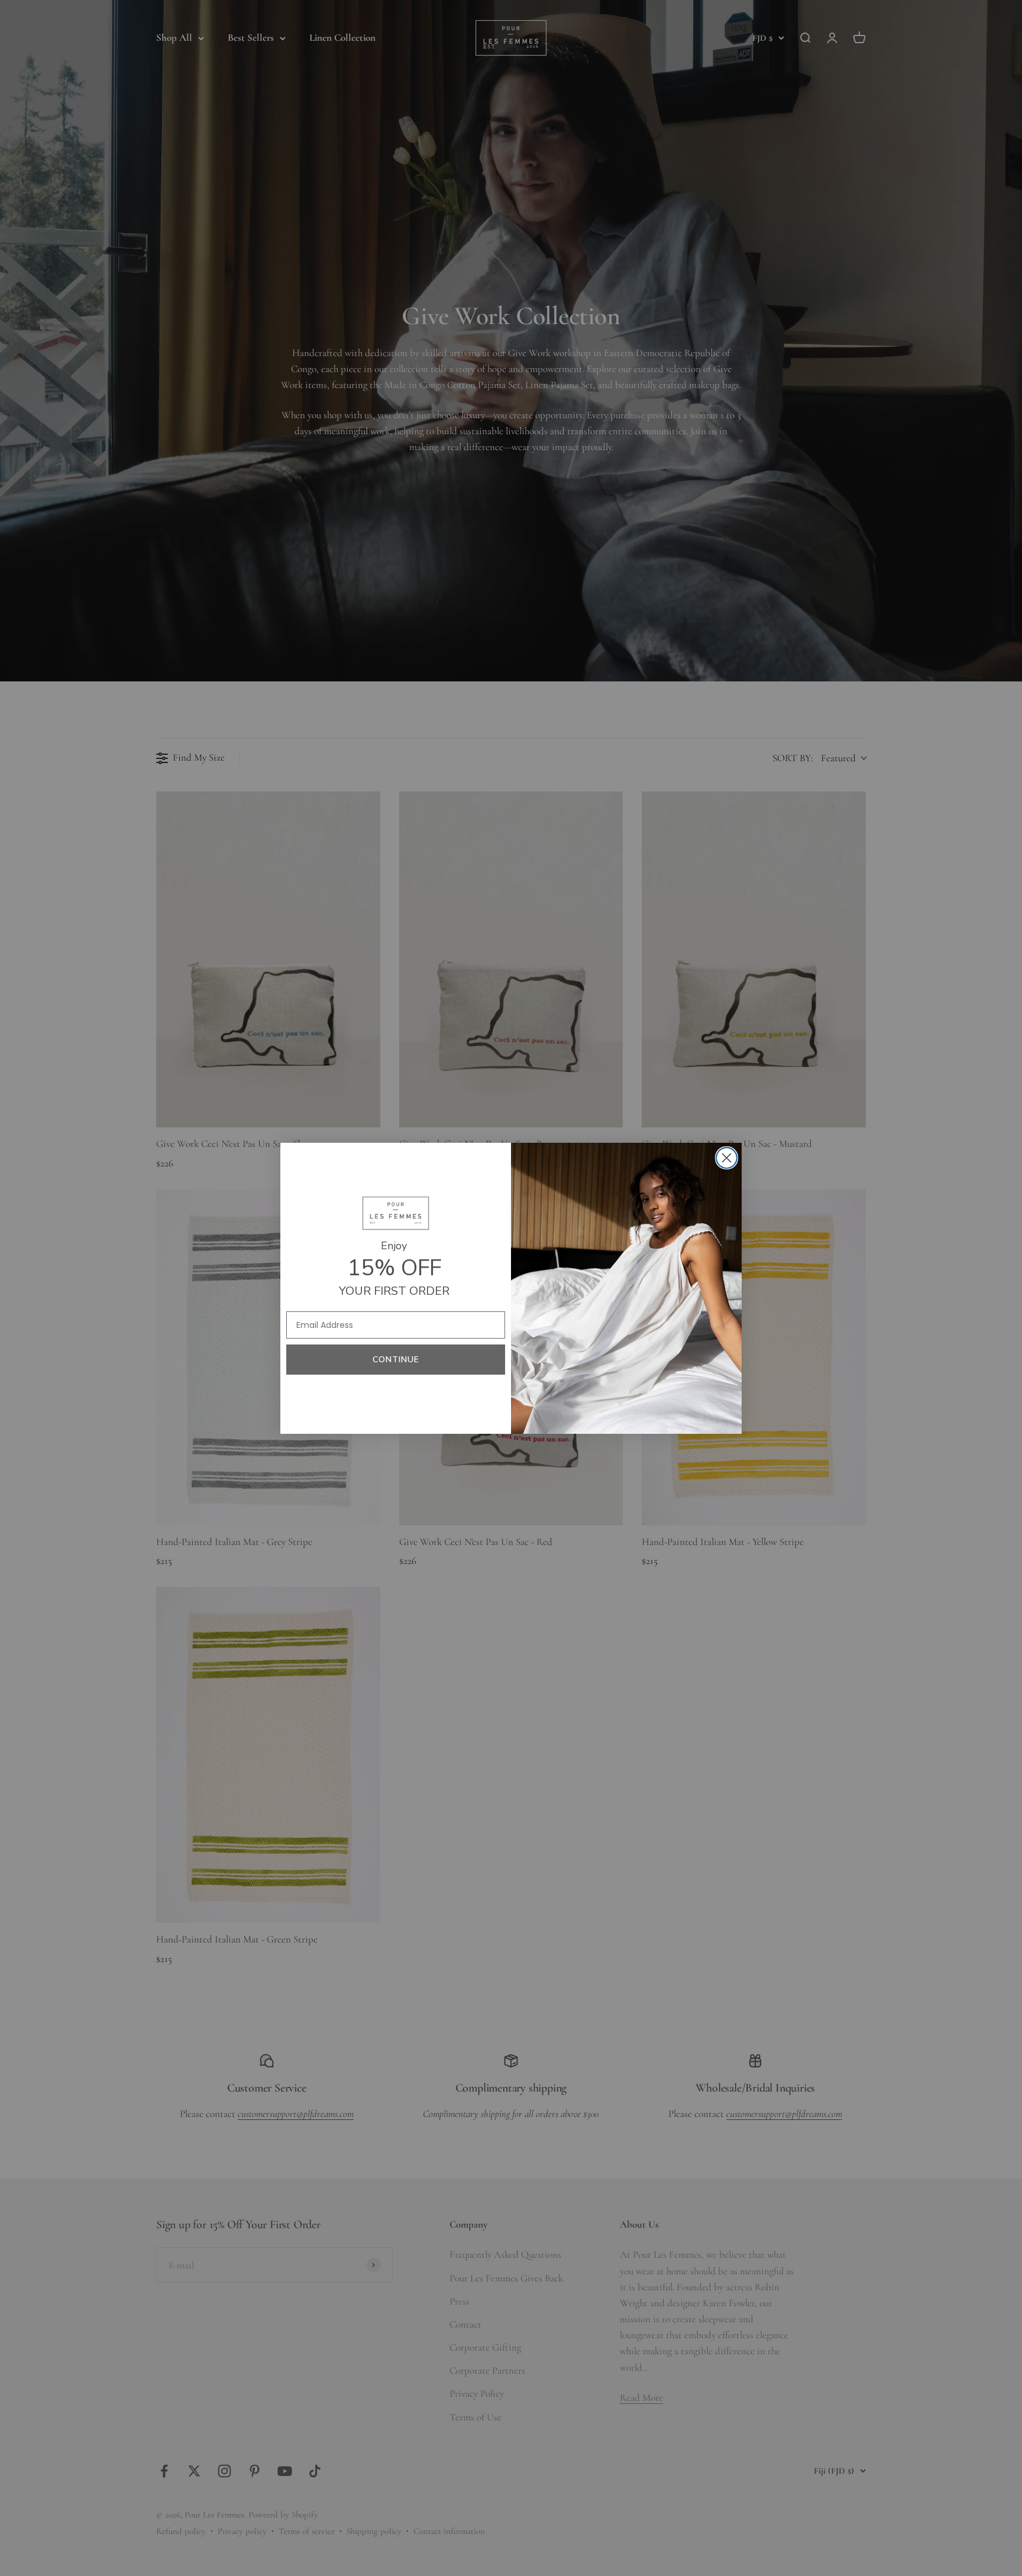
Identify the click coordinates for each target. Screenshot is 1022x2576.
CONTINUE (396, 1360)
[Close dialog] (727, 1158)
